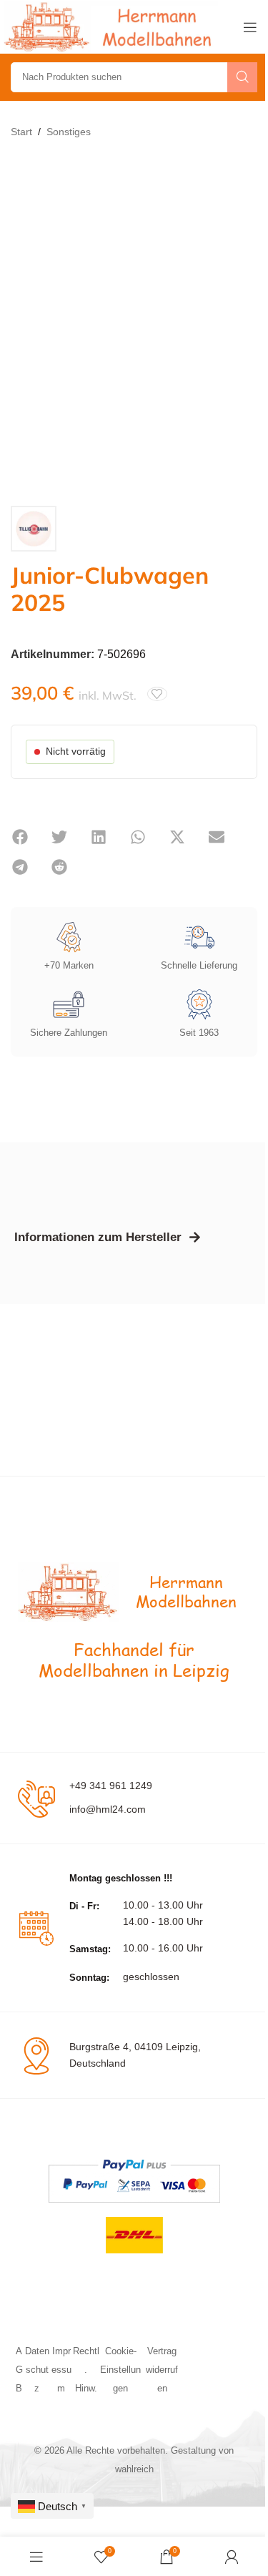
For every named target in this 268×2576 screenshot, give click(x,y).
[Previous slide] (25, 323)
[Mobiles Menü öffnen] (250, 27)
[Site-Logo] (111, 26)
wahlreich (134, 2469)
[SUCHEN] (242, 77)
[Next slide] (243, 323)
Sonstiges (69, 132)
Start (21, 132)
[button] (20, 837)
